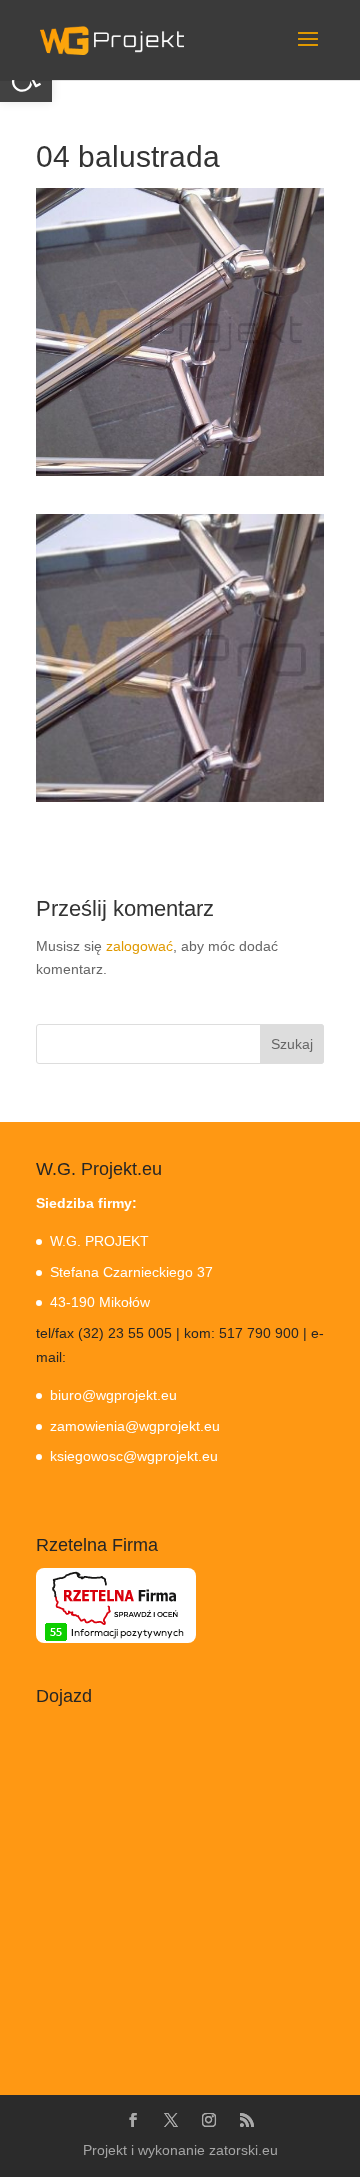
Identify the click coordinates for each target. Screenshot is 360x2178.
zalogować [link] (139, 946)
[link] (112, 39)
